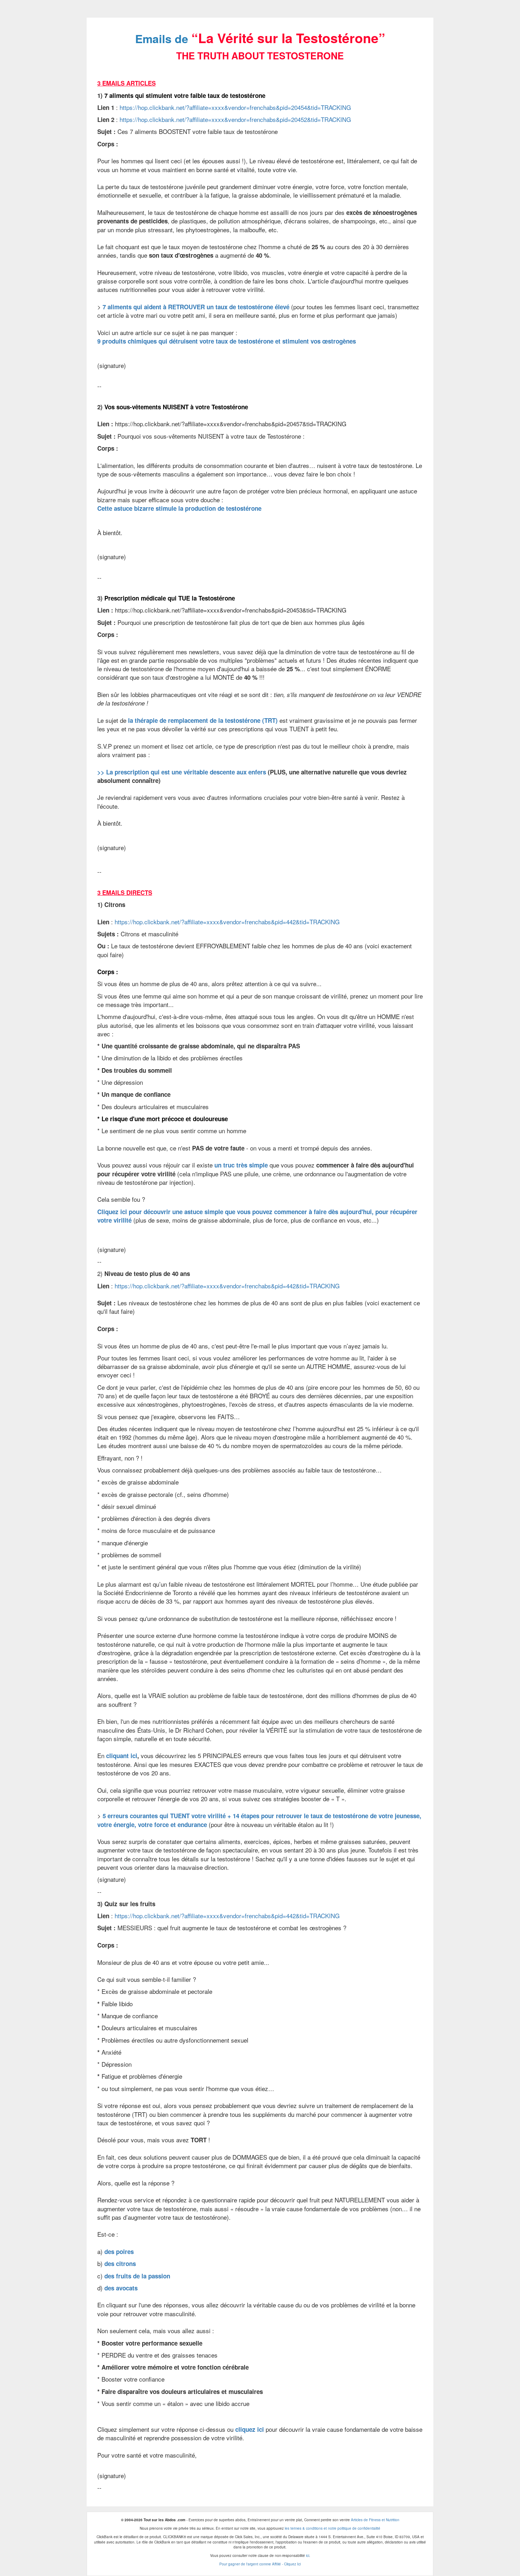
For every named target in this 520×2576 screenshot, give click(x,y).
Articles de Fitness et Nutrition (375, 2520)
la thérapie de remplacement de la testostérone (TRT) (203, 720)
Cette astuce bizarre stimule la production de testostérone (179, 508)
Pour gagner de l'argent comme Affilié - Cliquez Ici (260, 2564)
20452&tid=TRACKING (235, 119)
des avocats (121, 2288)
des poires (119, 2252)
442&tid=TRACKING (227, 922)
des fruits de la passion (137, 2276)
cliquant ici (122, 1756)
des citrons (120, 2264)
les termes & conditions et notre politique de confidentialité (333, 2528)
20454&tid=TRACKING (235, 107)
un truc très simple (241, 1165)
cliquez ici (250, 2429)
